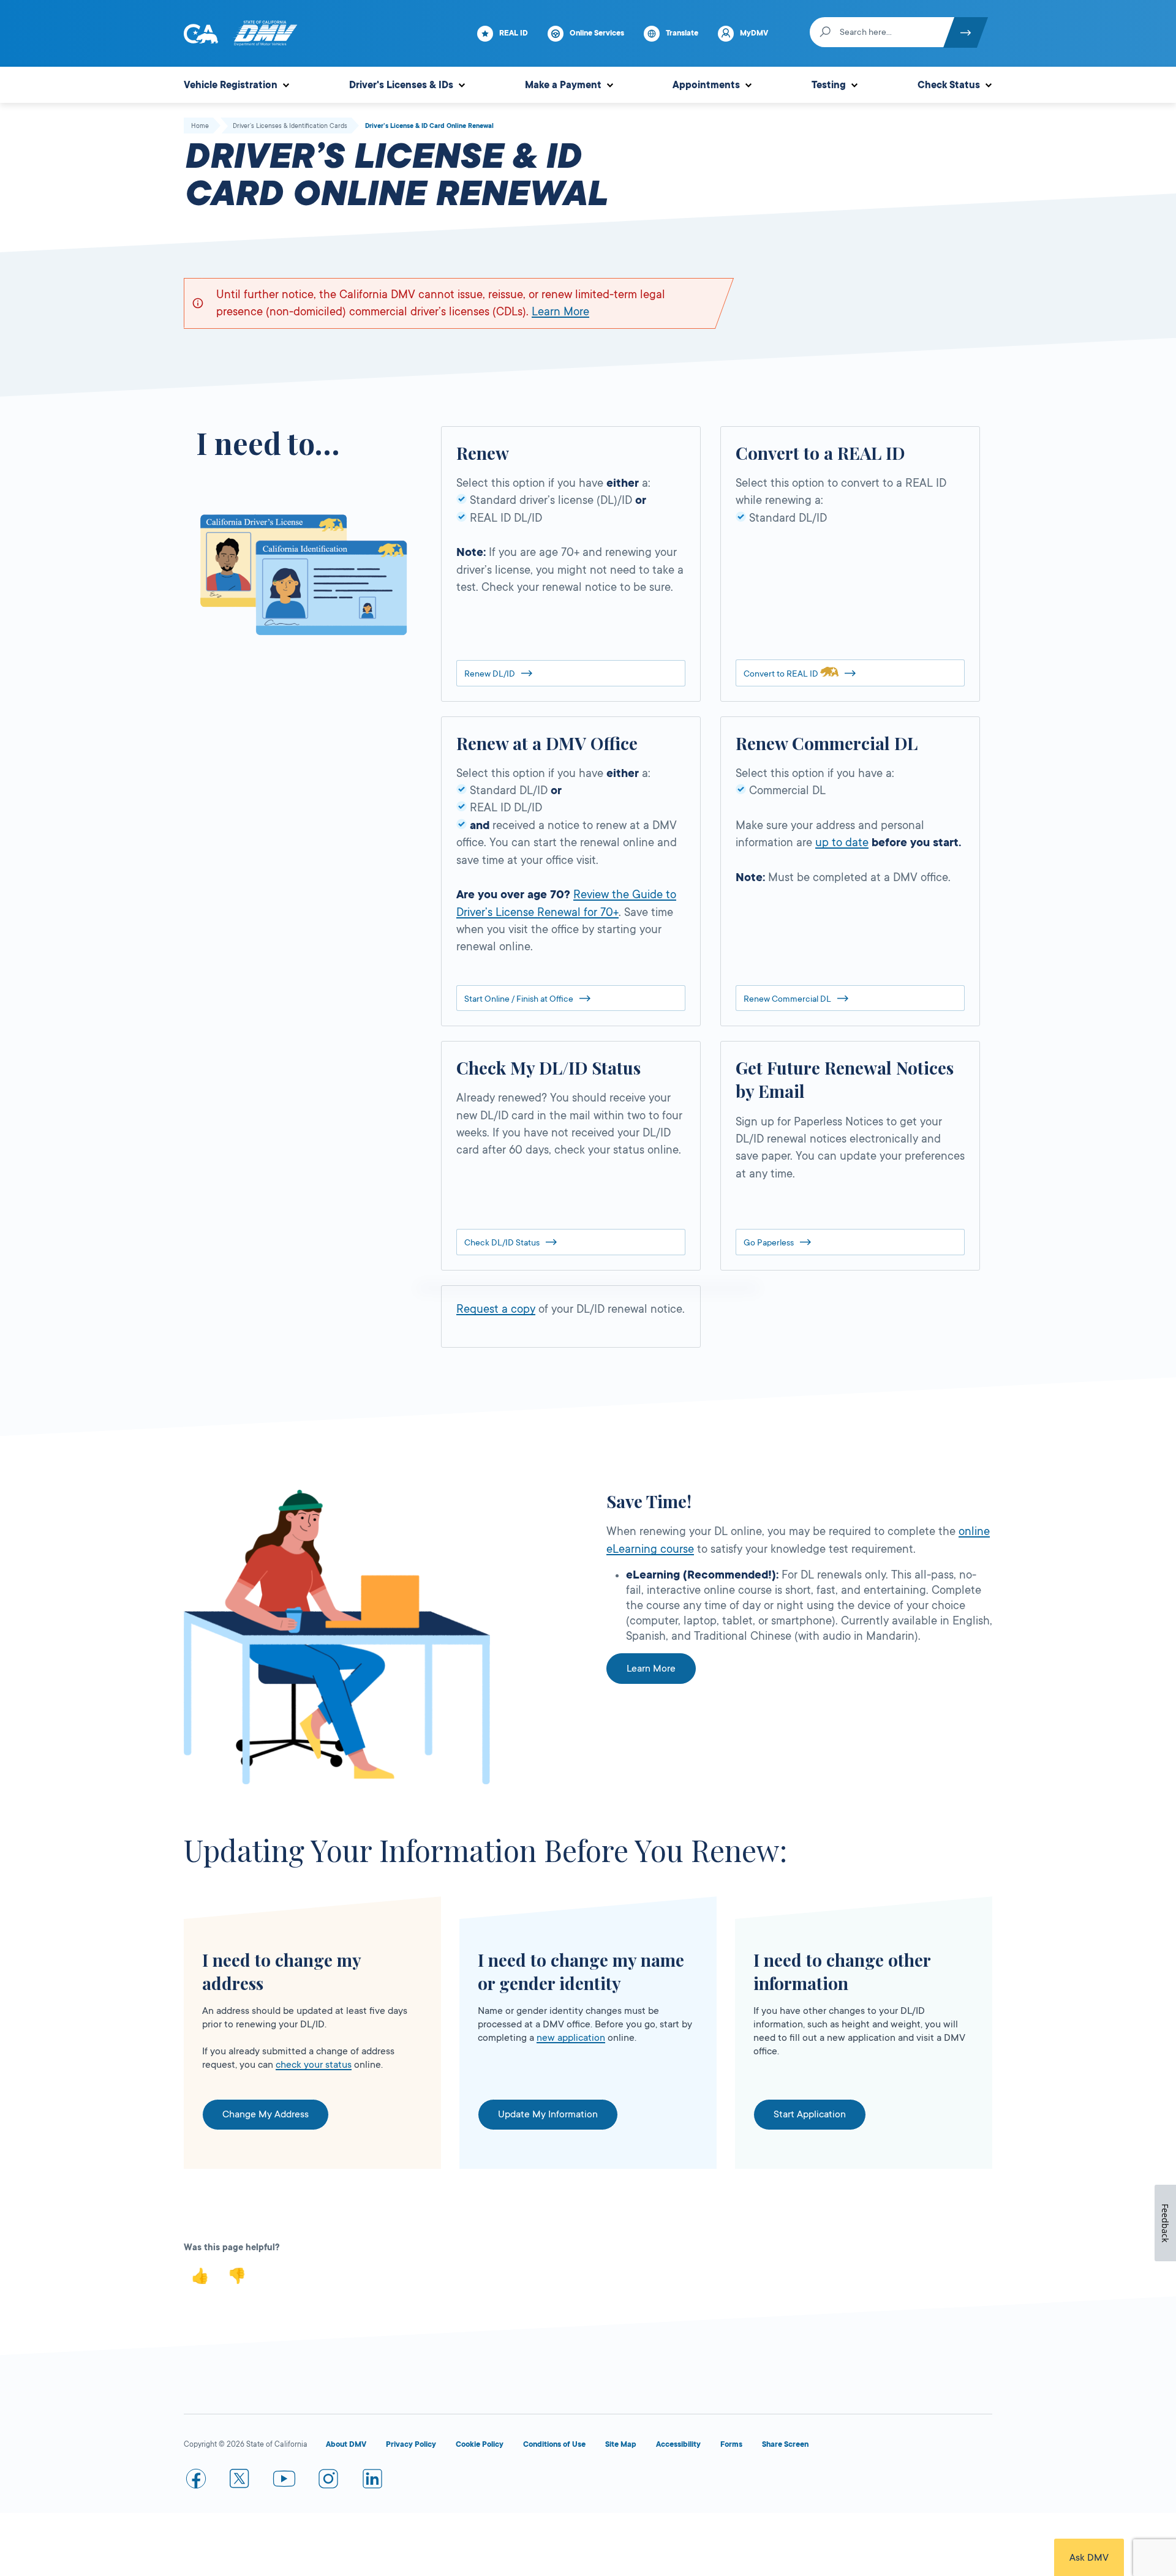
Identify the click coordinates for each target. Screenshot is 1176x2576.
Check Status (949, 85)
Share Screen (785, 2444)
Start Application (810, 2114)
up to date (842, 843)
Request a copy (496, 1309)
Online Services (597, 33)
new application (571, 2038)
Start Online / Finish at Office (519, 999)
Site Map (621, 2444)
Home (200, 126)
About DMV (346, 2444)
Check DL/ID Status (502, 1242)
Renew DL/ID (490, 674)
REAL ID (514, 33)
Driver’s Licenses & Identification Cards (290, 126)
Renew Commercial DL (787, 999)
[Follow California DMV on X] (240, 2481)
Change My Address (266, 2114)
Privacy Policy (411, 2444)
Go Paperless (769, 1242)
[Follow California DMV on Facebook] (196, 2481)
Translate (682, 33)
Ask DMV (1089, 2558)
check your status (314, 2065)
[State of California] (201, 34)
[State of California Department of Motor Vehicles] (265, 34)
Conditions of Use (554, 2444)
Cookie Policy (480, 2444)
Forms (731, 2444)
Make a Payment (563, 85)
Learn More (560, 312)
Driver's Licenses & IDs (401, 85)
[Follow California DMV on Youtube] (284, 2481)
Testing (829, 85)
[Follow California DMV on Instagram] (328, 2481)
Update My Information (548, 2114)
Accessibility (678, 2444)
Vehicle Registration (231, 85)
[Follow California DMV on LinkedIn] (372, 2481)
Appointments (706, 85)
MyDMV (754, 33)
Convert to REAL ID (782, 674)
